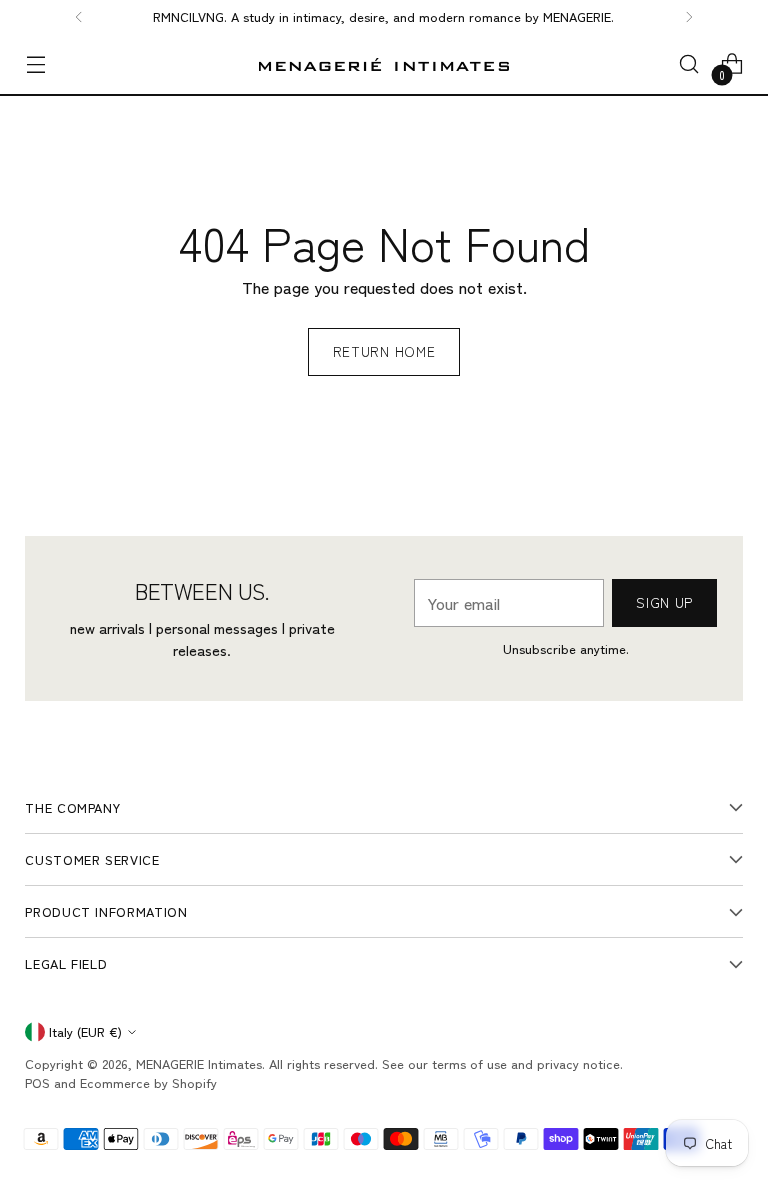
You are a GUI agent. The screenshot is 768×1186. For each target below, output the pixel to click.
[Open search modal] (689, 64)
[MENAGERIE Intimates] (384, 64)
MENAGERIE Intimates (199, 1063)
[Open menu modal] (35, 64)
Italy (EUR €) (85, 1031)
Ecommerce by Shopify (148, 1082)
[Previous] (79, 17)
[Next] (689, 17)
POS (37, 1082)
